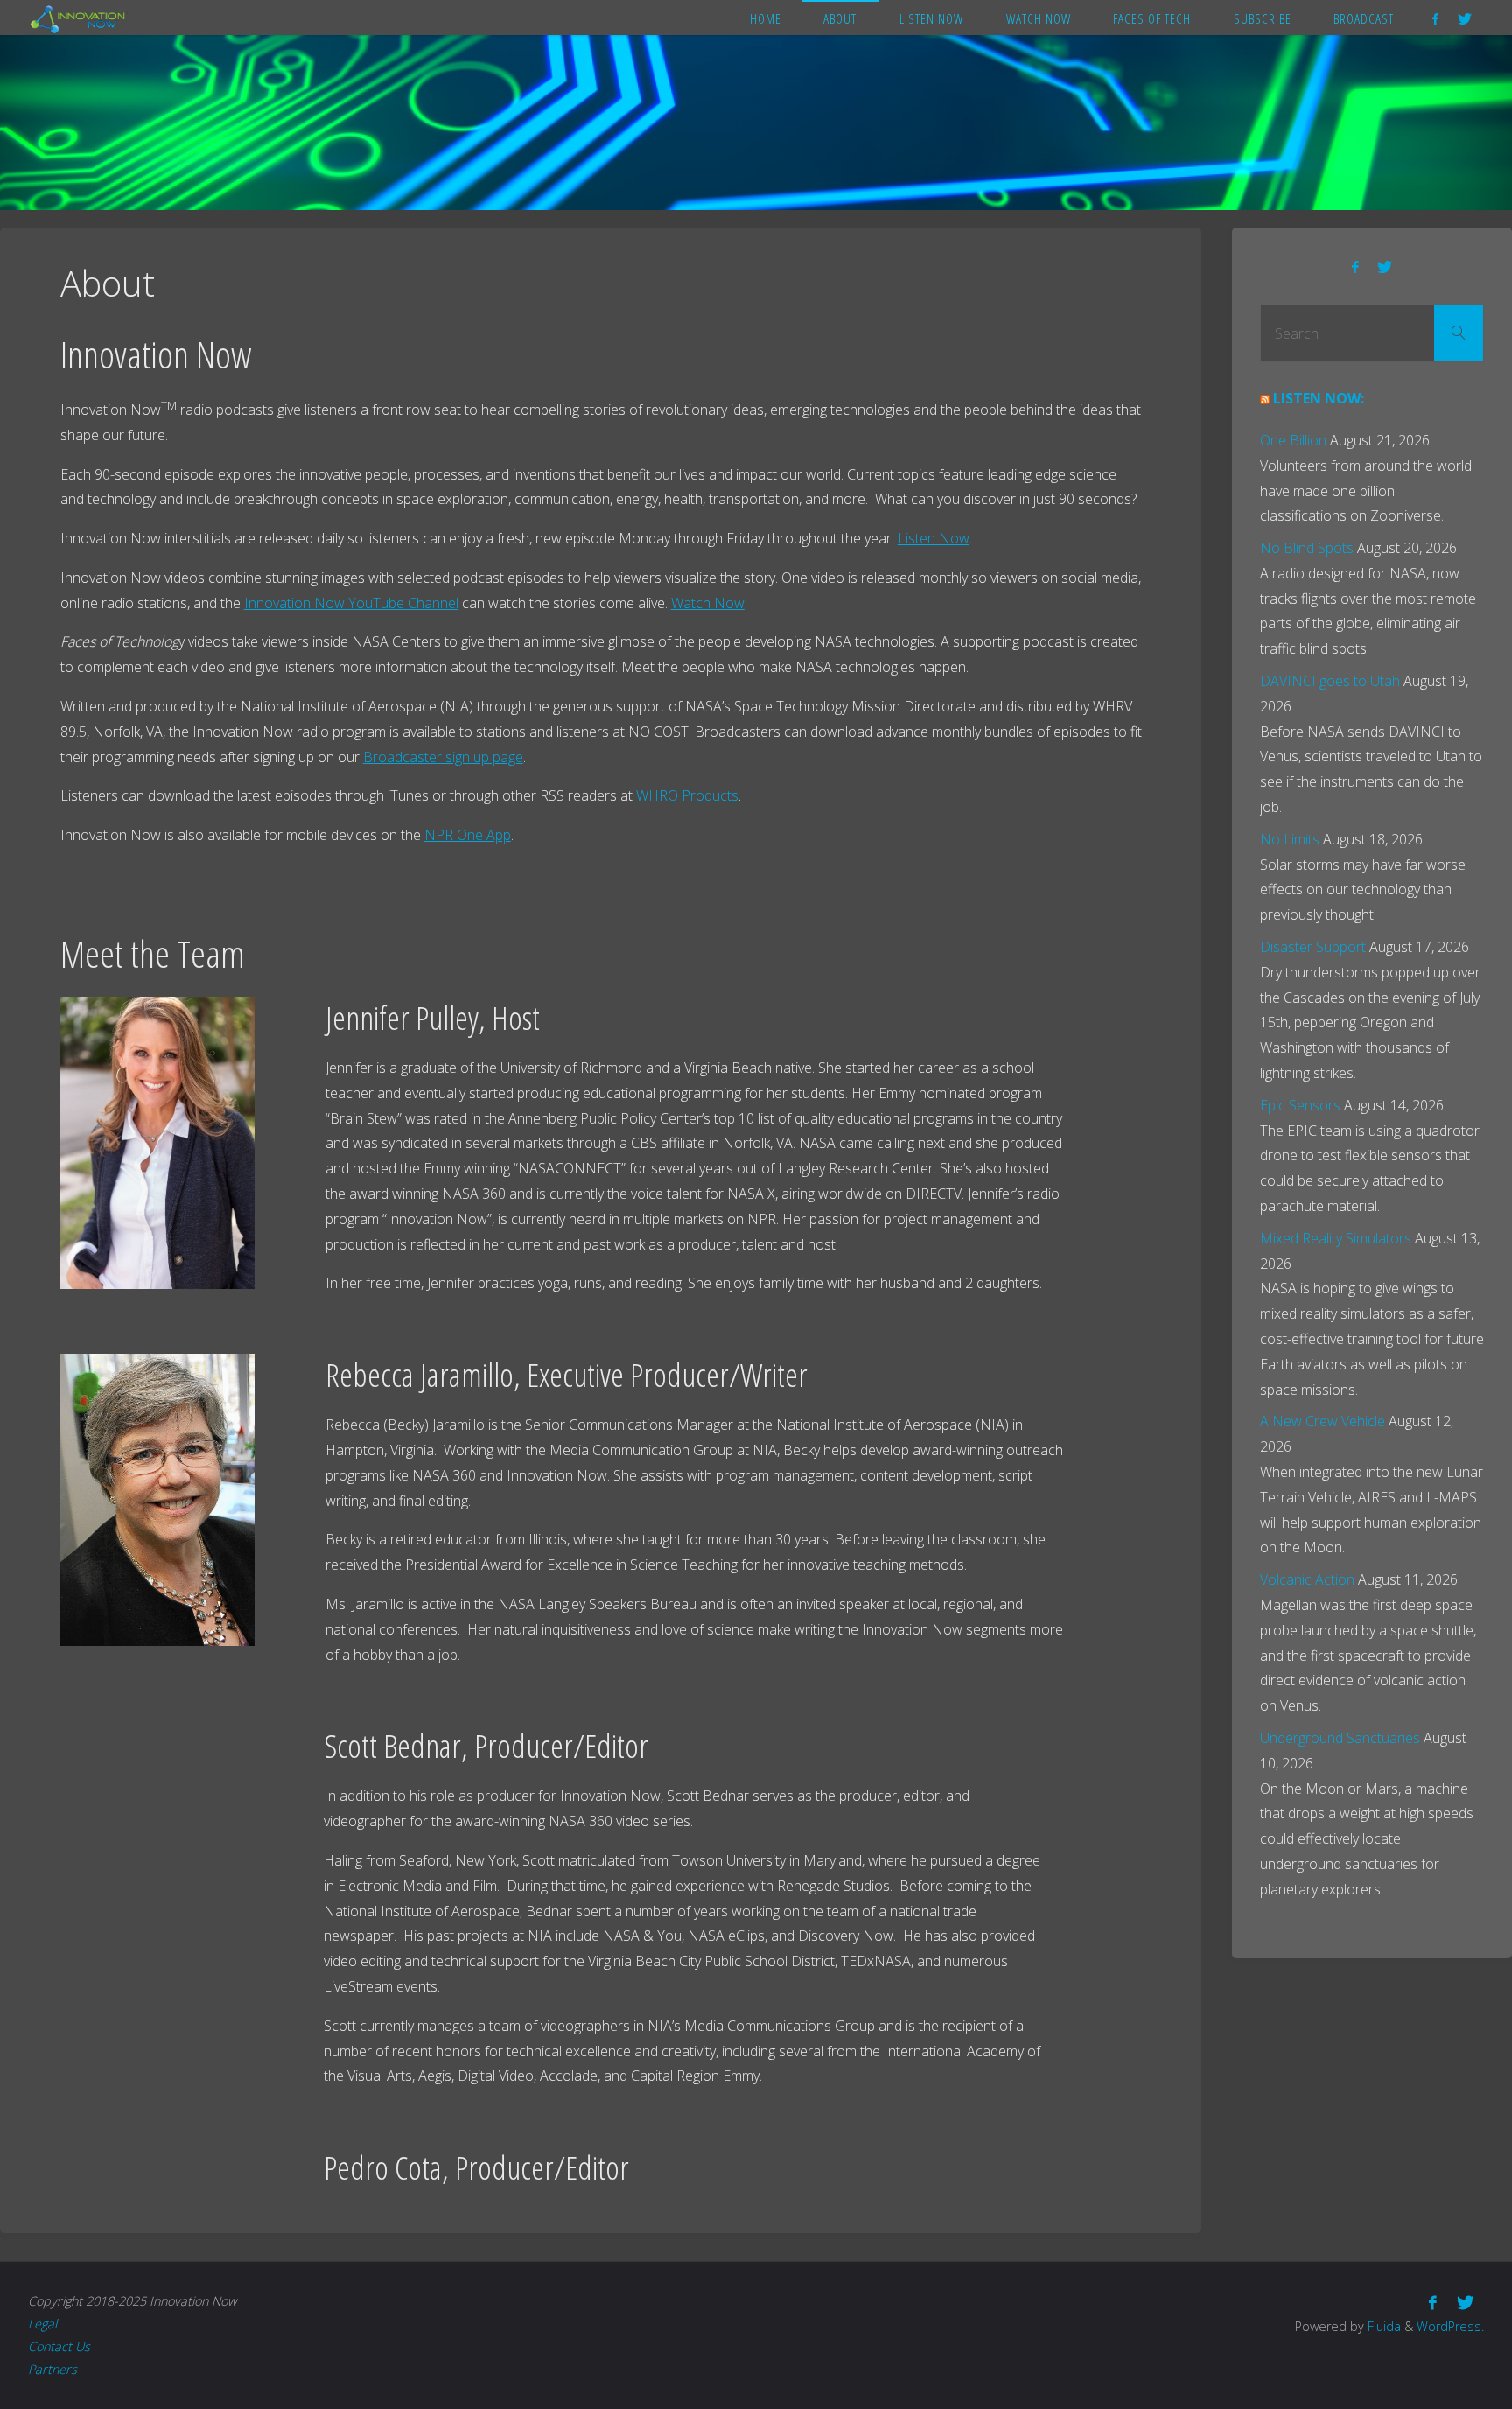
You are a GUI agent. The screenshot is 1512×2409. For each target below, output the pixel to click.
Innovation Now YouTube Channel (351, 603)
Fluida (1382, 2326)
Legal (42, 2324)
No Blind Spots (1307, 548)
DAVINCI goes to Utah (1330, 681)
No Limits (1290, 839)
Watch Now (708, 603)
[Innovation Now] (80, 18)
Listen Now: (1319, 398)
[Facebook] (1435, 18)
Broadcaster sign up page (443, 757)
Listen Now (934, 538)
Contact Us (59, 2346)
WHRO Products (687, 795)
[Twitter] (1465, 18)
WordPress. (1450, 2326)
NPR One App (468, 835)
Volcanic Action (1307, 1579)
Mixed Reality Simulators (1336, 1238)
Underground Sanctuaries (1340, 1738)
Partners (52, 2369)
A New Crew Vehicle (1323, 1421)
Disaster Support (1313, 947)
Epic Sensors (1300, 1105)
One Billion (1293, 440)
